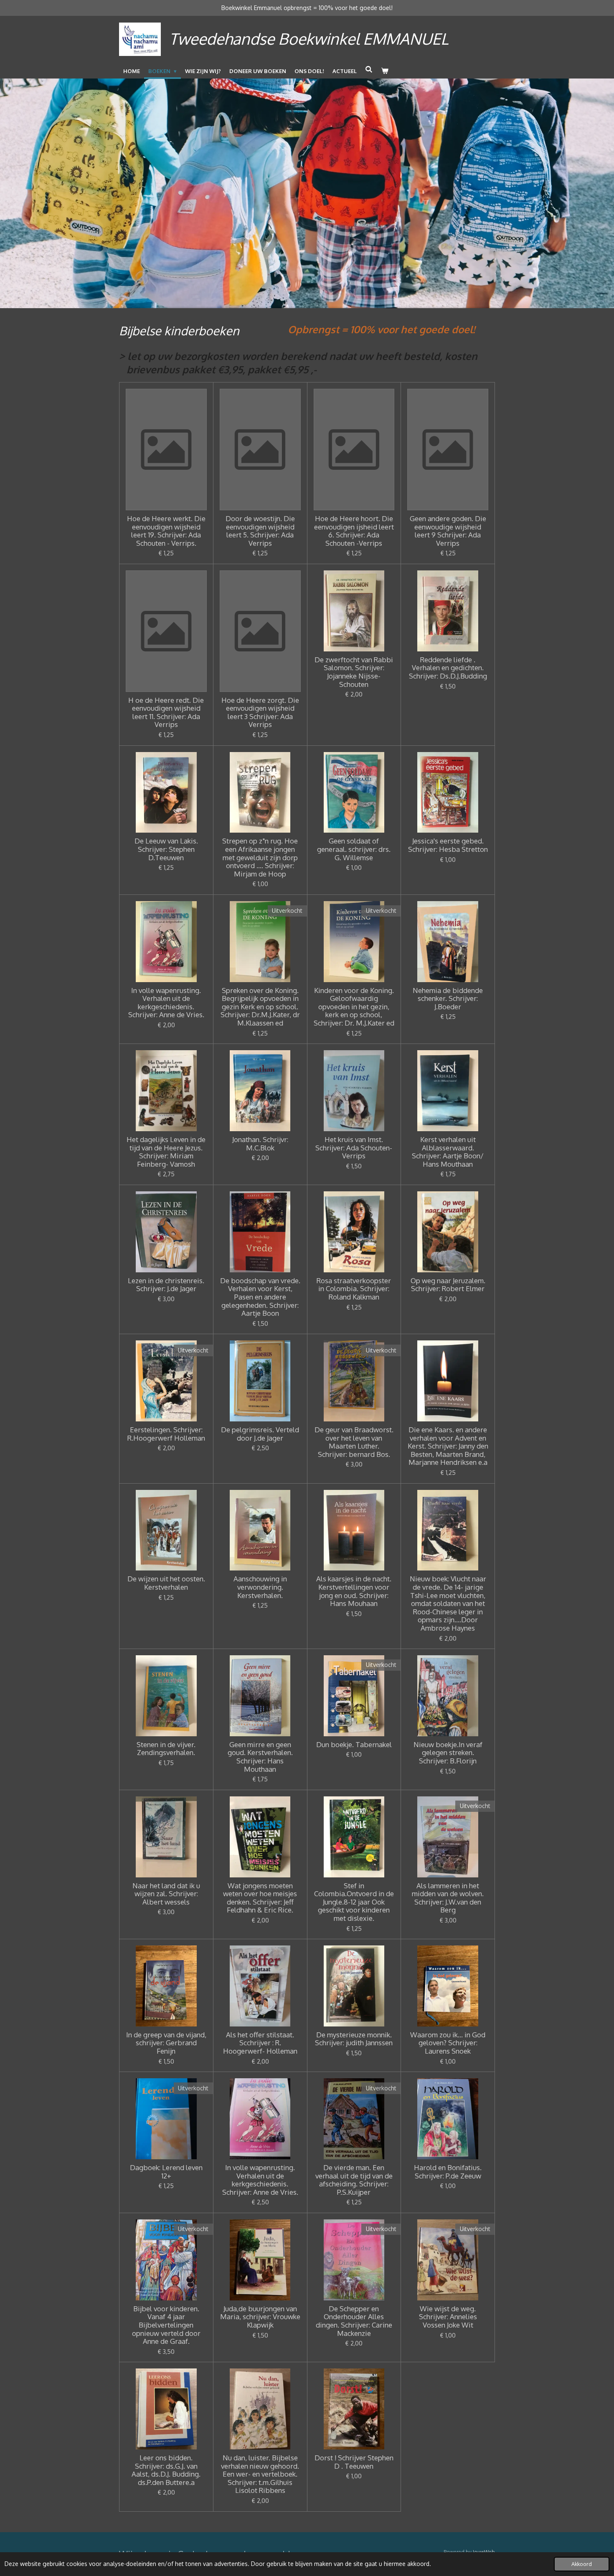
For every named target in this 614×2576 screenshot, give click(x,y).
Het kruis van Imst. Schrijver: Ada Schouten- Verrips (354, 1148)
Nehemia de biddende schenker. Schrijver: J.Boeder (448, 999)
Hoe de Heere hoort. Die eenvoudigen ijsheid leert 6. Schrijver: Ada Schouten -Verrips (354, 531)
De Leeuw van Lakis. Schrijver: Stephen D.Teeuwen (166, 849)
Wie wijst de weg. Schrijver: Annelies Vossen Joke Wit (448, 2317)
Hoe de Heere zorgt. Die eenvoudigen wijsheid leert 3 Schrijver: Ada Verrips (260, 712)
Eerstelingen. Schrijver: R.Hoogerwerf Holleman (166, 1434)
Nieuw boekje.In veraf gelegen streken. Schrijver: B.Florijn (448, 1753)
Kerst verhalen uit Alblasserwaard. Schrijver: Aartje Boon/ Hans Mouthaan (448, 1152)
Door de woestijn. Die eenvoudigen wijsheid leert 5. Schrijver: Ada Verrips (260, 531)
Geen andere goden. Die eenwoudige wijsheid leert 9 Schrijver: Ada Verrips (448, 531)
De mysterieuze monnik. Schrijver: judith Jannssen (354, 2039)
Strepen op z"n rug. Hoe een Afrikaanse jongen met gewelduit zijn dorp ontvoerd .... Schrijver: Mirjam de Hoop (260, 857)
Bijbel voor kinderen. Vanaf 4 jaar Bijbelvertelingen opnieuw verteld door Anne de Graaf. (166, 2325)
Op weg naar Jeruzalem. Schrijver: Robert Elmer (448, 1285)
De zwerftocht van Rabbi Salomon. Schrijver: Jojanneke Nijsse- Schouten (354, 672)
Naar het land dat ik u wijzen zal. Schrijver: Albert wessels (166, 1894)
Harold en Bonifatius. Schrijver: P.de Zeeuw (448, 2172)
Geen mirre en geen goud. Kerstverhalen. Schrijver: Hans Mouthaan (260, 1757)
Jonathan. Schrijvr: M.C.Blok (260, 1144)
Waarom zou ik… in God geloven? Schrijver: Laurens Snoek (448, 2043)
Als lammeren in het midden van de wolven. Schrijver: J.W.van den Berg (448, 1898)
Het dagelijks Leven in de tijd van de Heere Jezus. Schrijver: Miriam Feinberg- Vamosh (166, 1152)
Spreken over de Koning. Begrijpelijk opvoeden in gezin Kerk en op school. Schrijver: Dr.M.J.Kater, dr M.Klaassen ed (260, 1007)
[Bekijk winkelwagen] (385, 71)
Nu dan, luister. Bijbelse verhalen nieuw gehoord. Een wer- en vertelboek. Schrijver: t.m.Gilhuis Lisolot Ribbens (260, 2474)
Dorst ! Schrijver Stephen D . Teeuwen (354, 2462)
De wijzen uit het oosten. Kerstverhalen (166, 1583)
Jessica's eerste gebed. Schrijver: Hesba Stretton (448, 845)
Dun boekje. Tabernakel (354, 1745)
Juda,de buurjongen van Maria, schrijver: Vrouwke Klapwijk (260, 2317)
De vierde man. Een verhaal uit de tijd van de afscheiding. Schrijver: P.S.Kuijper (354, 2180)
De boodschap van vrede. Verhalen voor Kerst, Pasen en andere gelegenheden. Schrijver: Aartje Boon (260, 1297)
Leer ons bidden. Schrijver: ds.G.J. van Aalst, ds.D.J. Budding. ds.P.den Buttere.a (166, 2470)
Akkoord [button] (582, 2564)
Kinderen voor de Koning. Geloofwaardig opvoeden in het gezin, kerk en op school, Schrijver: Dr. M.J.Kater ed (354, 1007)
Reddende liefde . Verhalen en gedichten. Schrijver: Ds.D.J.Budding (448, 668)
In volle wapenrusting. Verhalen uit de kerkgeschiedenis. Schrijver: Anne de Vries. (166, 1003)
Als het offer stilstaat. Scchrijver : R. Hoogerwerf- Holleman (260, 2043)
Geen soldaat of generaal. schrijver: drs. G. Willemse (354, 849)
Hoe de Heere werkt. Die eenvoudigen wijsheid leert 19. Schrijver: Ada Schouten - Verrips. (166, 531)
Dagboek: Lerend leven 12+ (166, 2172)
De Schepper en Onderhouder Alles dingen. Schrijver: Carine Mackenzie (354, 2321)
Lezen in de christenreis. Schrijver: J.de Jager (166, 1285)
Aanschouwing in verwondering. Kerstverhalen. (260, 1587)
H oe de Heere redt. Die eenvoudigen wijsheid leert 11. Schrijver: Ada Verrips (166, 712)
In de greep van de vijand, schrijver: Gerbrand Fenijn (166, 2043)
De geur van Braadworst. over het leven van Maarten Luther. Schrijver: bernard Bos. (354, 1442)
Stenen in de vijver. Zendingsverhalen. (166, 1749)
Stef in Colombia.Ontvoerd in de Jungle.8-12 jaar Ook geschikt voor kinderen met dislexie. (354, 1902)
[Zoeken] (369, 69)
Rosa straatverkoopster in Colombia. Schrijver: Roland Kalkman (354, 1289)
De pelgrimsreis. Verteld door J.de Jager (260, 1434)
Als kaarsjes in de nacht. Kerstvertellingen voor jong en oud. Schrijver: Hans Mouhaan (354, 1591)
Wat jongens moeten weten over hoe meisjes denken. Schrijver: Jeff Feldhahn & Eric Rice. (260, 1898)
